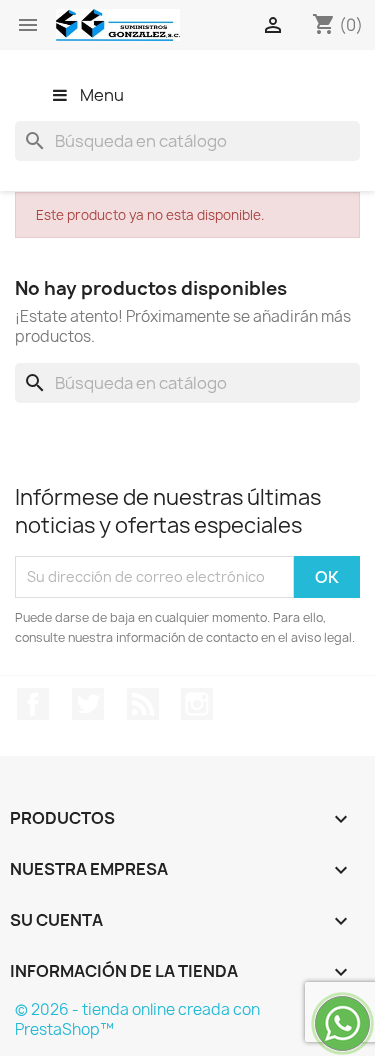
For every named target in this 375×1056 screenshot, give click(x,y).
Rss (143, 704)
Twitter (88, 704)
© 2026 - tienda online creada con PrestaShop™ (137, 1019)
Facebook (33, 704)
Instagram (197, 704)
